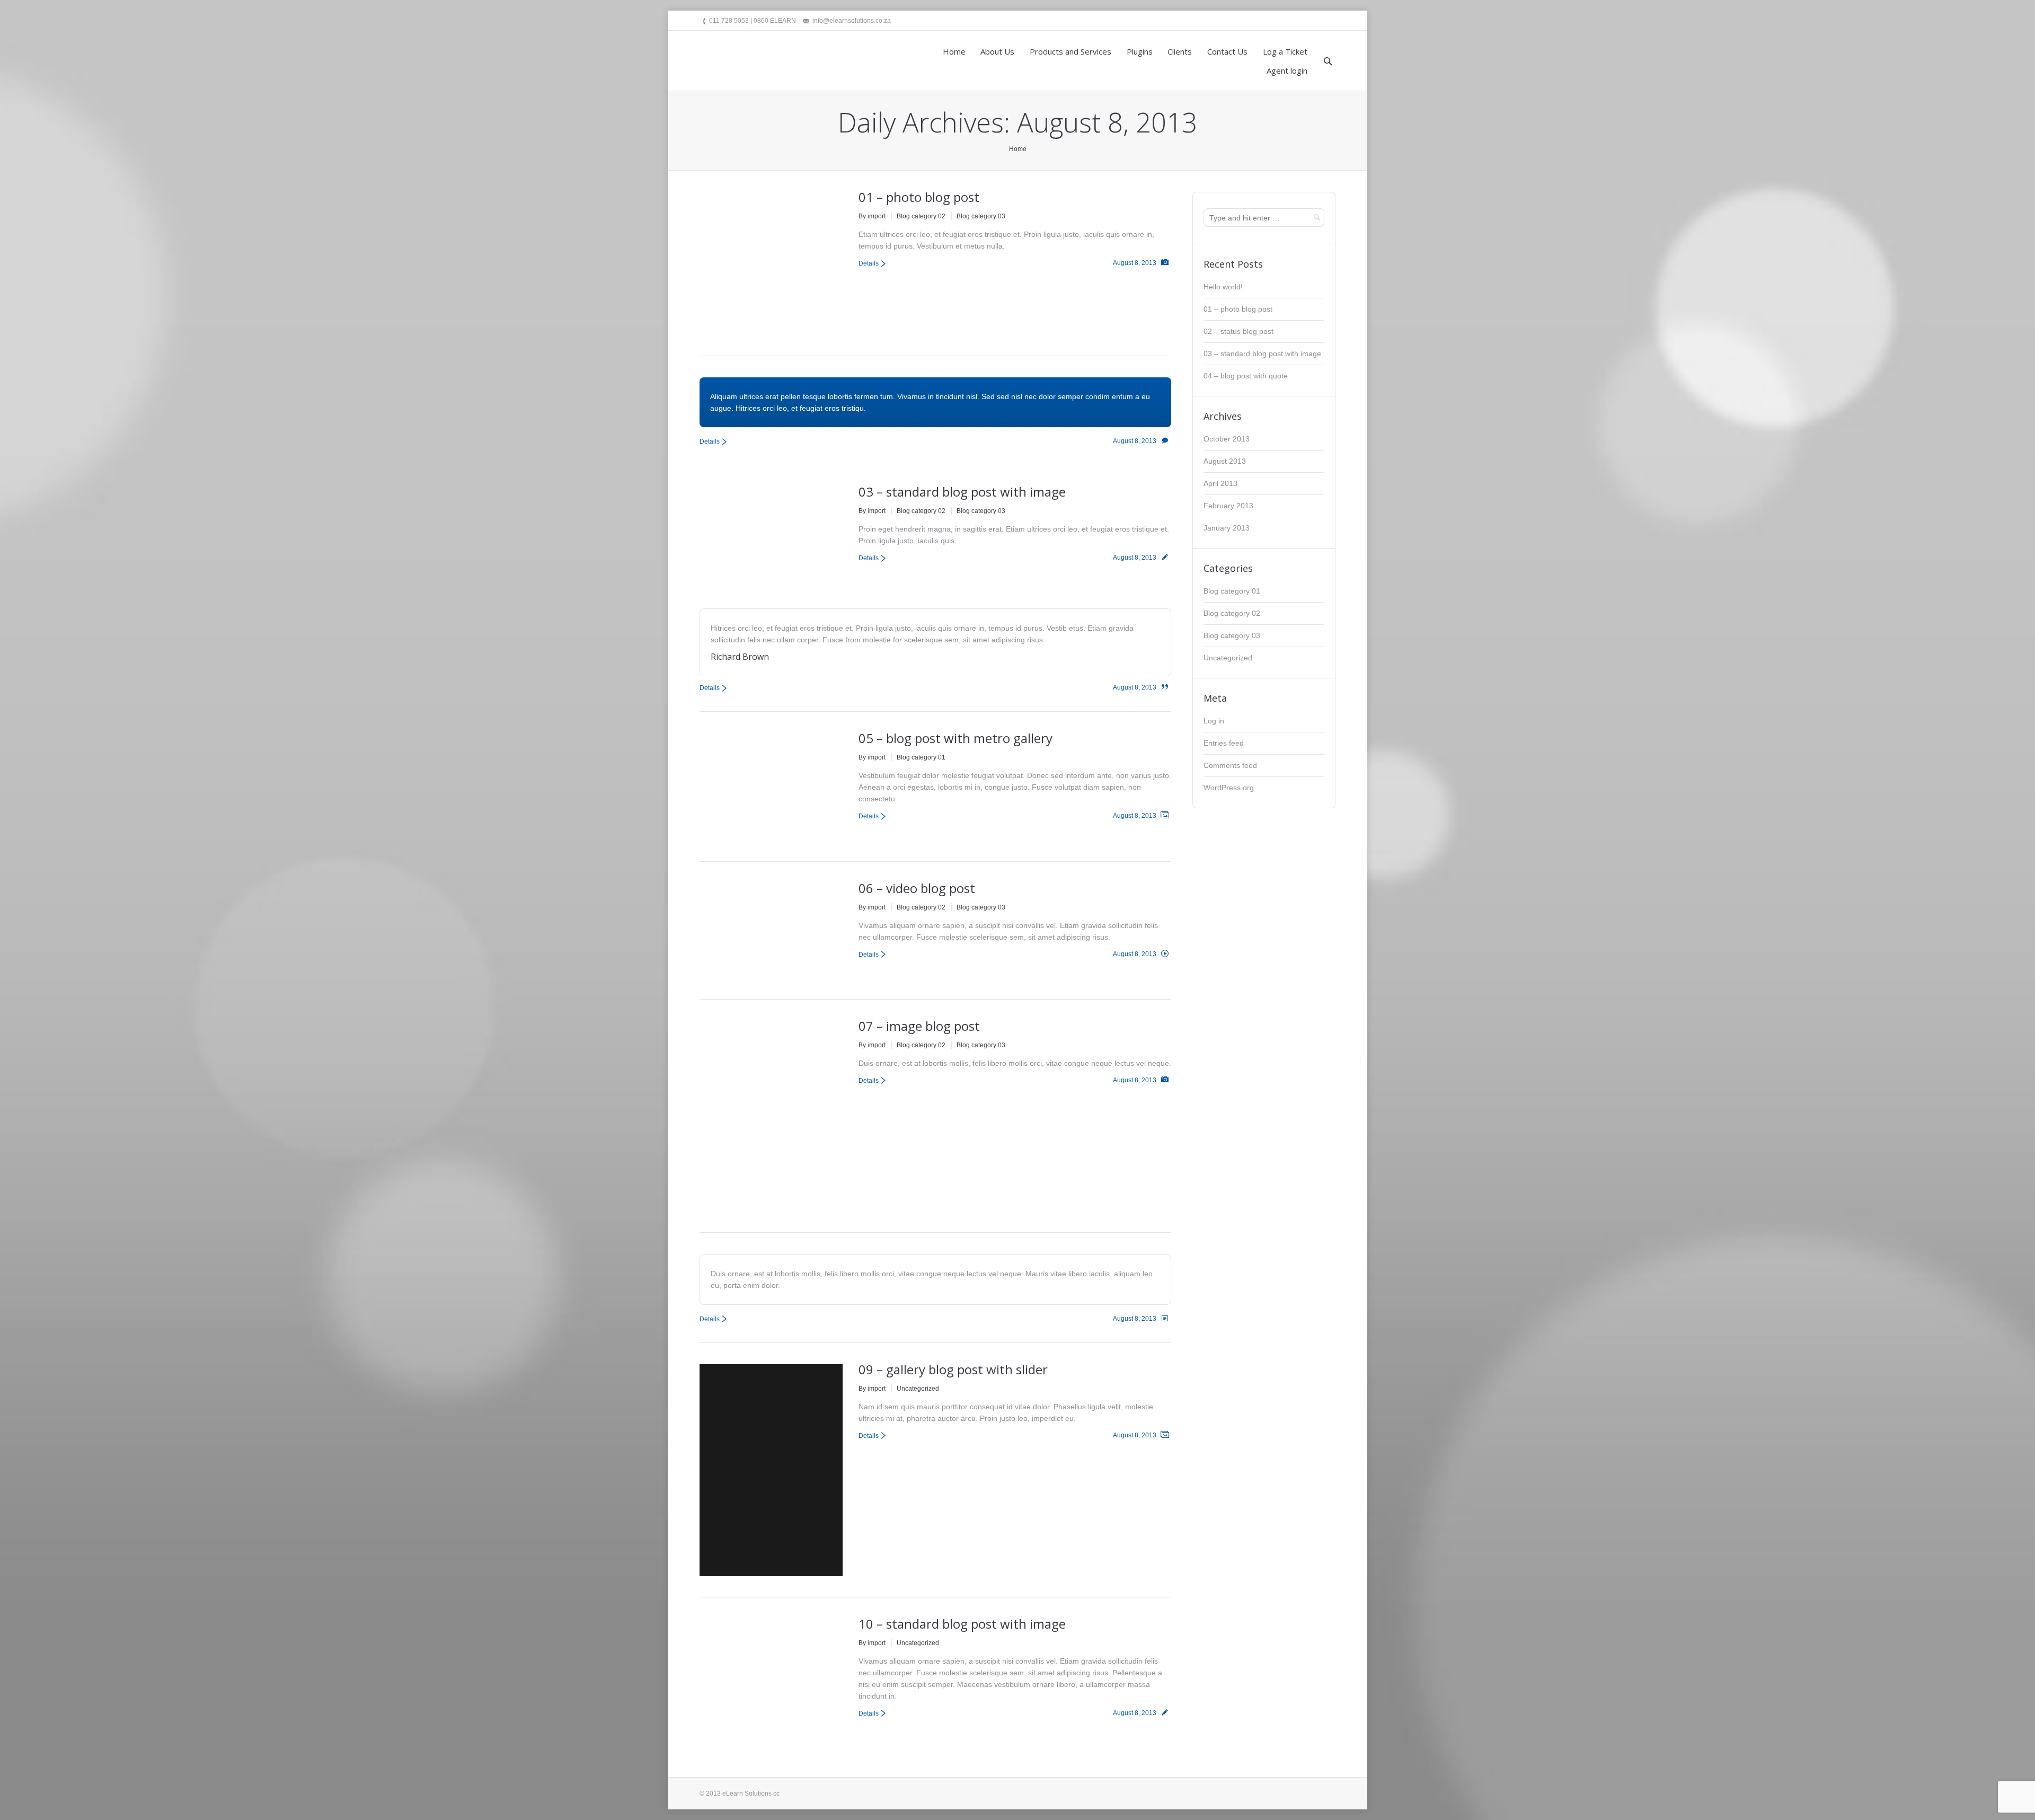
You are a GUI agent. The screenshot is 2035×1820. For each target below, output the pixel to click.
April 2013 (1220, 483)
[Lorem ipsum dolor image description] (735, 768)
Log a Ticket (1285, 51)
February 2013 (1228, 506)
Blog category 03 (981, 216)
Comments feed (1230, 765)
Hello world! (1223, 287)
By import (872, 216)
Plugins (1140, 51)
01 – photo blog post (919, 197)
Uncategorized (918, 1389)
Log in (1214, 721)
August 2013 (1225, 461)
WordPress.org (1229, 788)
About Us (997, 51)
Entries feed (1224, 743)
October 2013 (1227, 439)
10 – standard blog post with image (962, 1624)
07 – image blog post (919, 1026)
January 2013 (1227, 528)
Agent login (1287, 70)
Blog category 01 (921, 757)
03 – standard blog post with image (962, 492)
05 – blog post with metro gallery (955, 738)
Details (869, 263)
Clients (1180, 51)
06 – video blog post (917, 888)
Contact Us (1227, 51)
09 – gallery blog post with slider (953, 1369)
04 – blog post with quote (1246, 376)
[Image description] (771, 263)
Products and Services (1070, 51)
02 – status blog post (1238, 331)
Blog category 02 (921, 216)
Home (954, 51)
